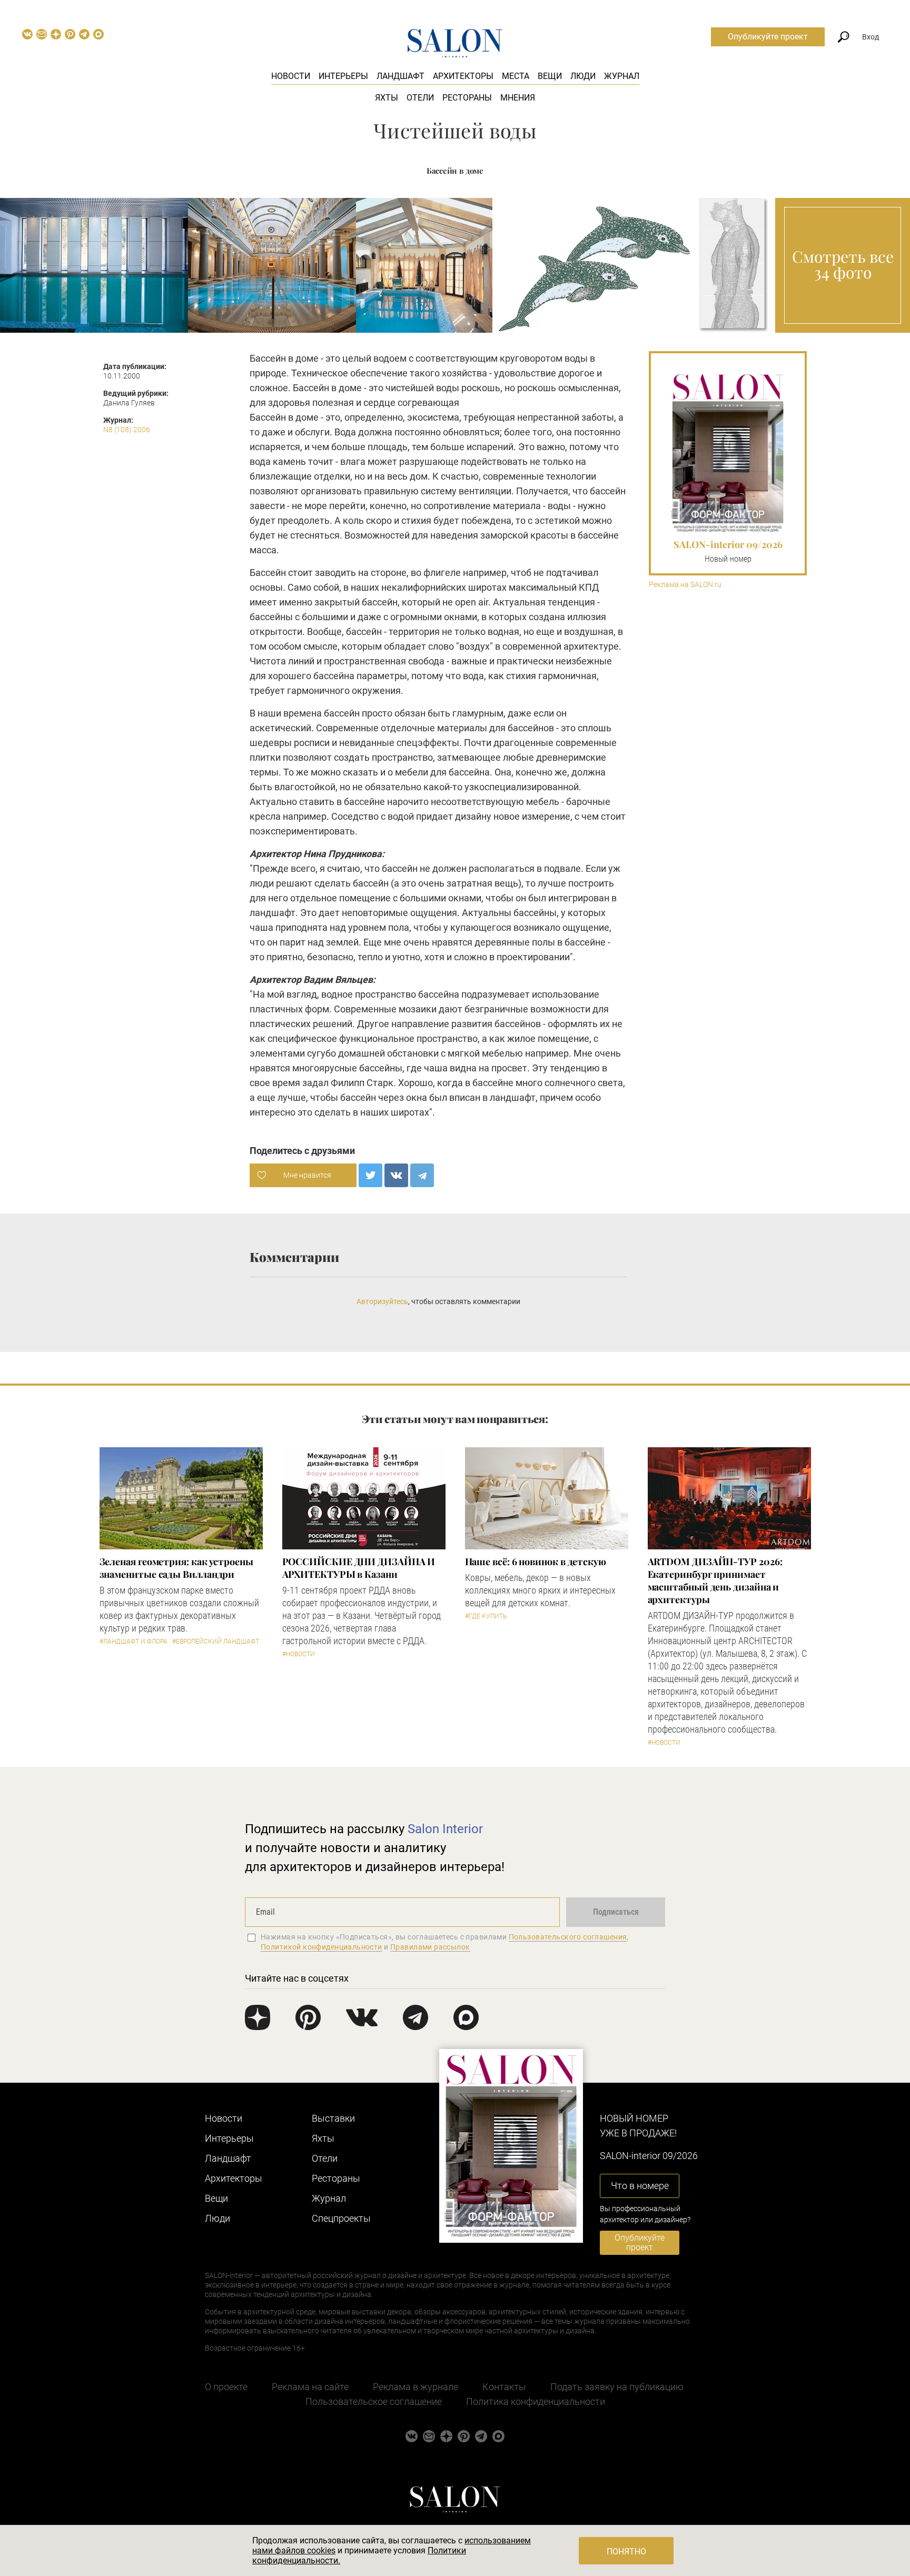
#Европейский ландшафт (216, 1642)
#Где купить (486, 1616)
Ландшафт (400, 76)
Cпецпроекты (341, 2218)
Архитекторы (463, 76)
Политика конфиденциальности (536, 2401)
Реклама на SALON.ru (685, 585)
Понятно (626, 2552)
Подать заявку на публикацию (617, 2387)
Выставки (333, 2118)
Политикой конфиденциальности (322, 1947)
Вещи (550, 76)
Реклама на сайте (310, 2387)
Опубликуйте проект (768, 37)
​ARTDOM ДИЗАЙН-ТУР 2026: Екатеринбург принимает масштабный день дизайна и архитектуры (715, 1580)
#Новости (299, 1654)
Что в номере (640, 2186)
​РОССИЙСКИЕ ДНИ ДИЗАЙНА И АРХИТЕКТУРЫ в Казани (359, 1568)
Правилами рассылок (430, 1947)
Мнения (518, 98)
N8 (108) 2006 (127, 430)
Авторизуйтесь (382, 1301)
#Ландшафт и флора (133, 1642)
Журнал (622, 76)
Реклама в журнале (416, 2387)
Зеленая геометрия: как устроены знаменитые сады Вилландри (176, 1568)
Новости (291, 76)
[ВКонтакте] (396, 1175)
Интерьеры (343, 76)
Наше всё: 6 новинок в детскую (536, 1561)
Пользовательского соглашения (568, 1937)
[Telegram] (422, 1175)
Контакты (504, 2387)
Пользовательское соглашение (374, 2401)
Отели (420, 98)
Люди (583, 76)
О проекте (226, 2387)
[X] (370, 1175)
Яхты (387, 98)
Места (516, 76)
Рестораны (467, 98)
